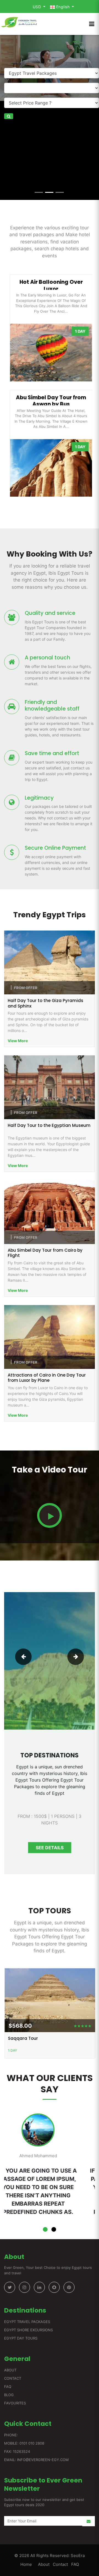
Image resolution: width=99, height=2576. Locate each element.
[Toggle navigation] (92, 24)
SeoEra (77, 2556)
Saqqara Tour (23, 2038)
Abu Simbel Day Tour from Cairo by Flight (45, 1253)
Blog (9, 2395)
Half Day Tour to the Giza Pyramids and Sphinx (46, 1003)
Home (26, 2564)
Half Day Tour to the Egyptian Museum (49, 1125)
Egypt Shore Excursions (28, 2330)
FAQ (8, 2387)
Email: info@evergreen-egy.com (36, 2460)
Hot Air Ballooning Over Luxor (50, 284)
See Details (50, 1848)
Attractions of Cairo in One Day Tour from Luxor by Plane (47, 1378)
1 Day (12, 2050)
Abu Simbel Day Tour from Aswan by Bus (50, 400)
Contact (13, 2378)
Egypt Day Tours (21, 2338)
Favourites (15, 2403)
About (10, 2370)
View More (18, 1041)
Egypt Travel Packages (27, 2322)
